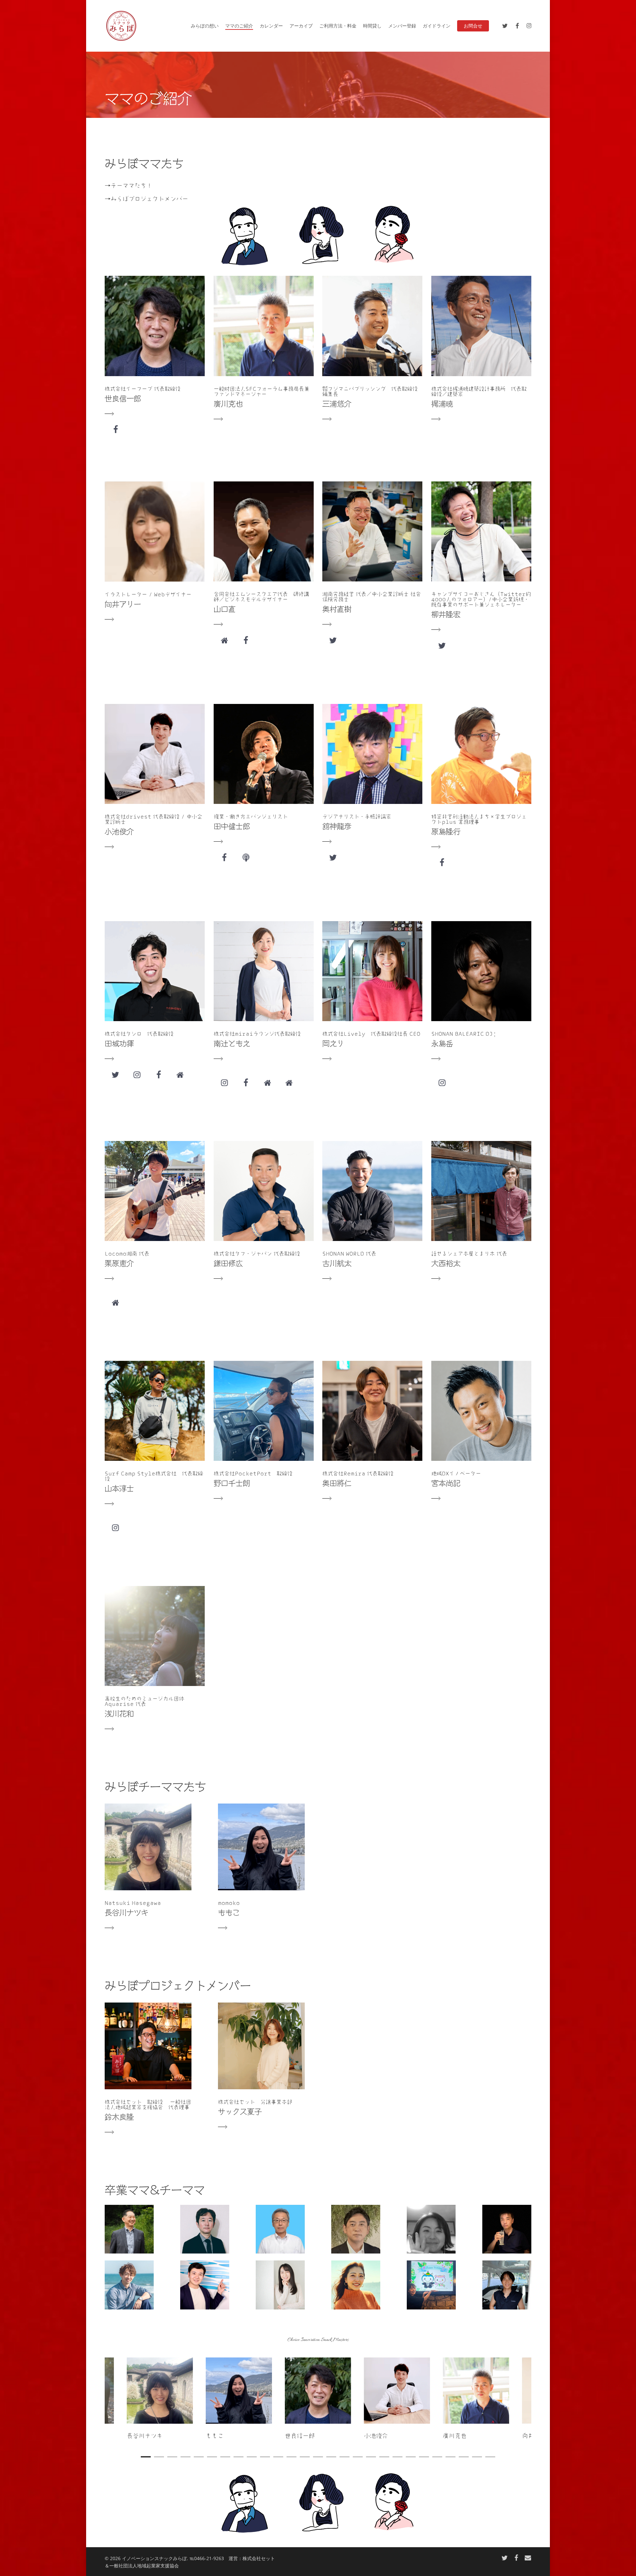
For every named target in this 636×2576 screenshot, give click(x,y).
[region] (318, 2400)
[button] (261, 2067)
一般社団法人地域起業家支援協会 (144, 2566)
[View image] (318, 2400)
